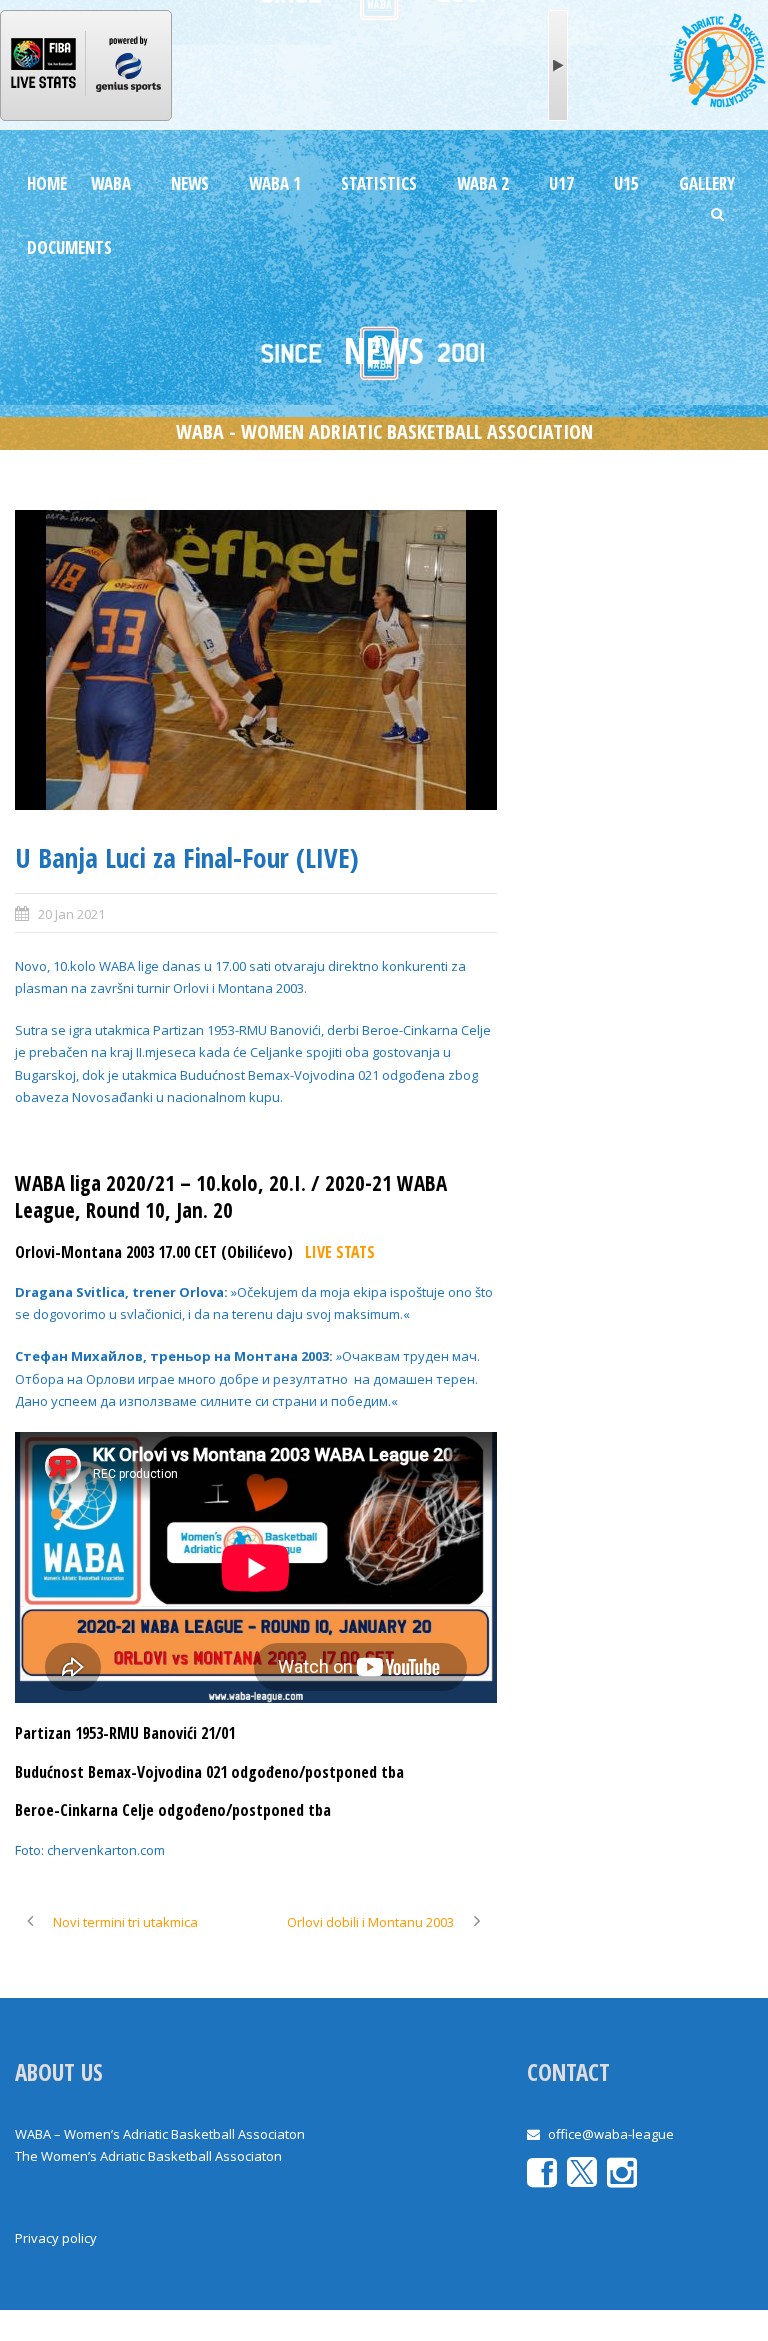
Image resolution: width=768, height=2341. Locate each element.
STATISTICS (379, 183)
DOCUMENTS (69, 247)
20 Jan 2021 (71, 914)
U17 (561, 183)
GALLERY (707, 183)
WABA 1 (275, 183)
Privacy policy (56, 2238)
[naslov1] (256, 660)
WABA (111, 183)
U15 (626, 183)
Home (47, 183)
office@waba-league (611, 2134)
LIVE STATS (340, 1252)
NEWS (190, 183)
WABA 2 (483, 183)
